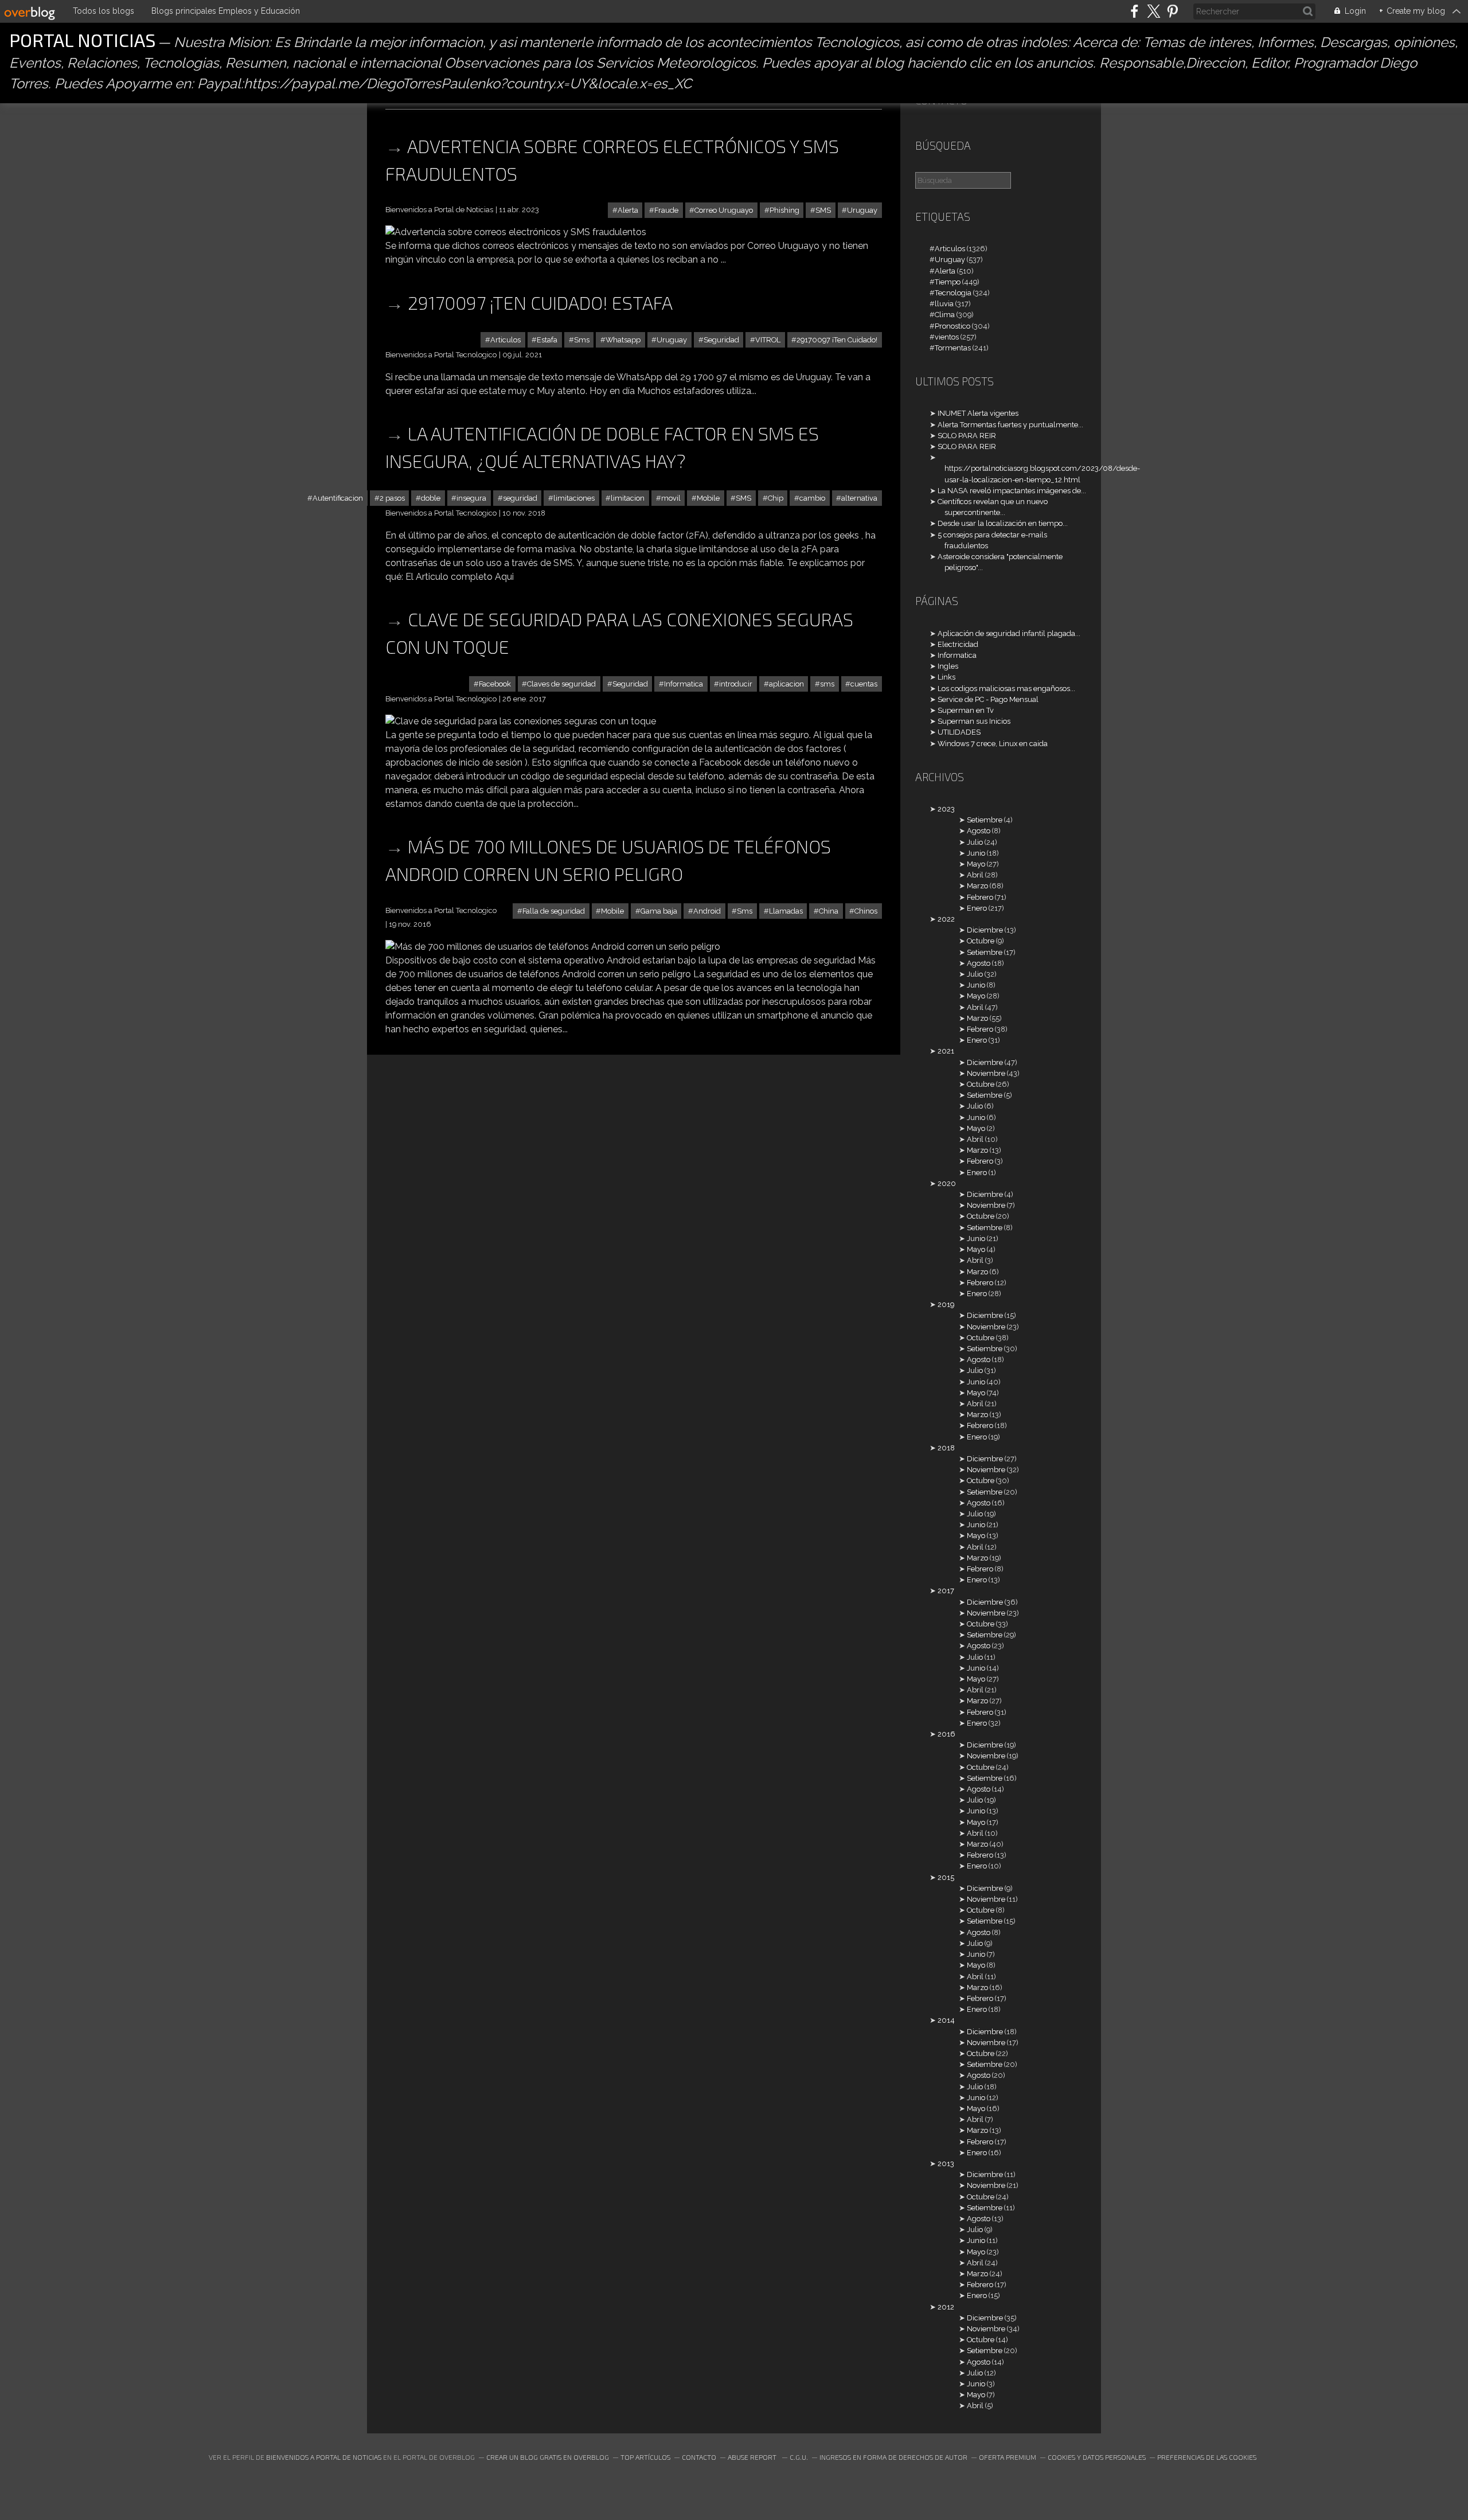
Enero (977, 908)
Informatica (684, 684)
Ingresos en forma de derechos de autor (893, 2457)
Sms (582, 340)
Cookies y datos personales (1097, 2457)
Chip (776, 498)
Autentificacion (338, 498)
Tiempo (948, 282)
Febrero (980, 897)
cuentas (864, 684)
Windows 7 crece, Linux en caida (993, 744)
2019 (946, 1304)
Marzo (977, 886)
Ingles (948, 666)
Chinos (866, 911)
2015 (946, 1877)
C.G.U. (799, 2457)
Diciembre (985, 930)
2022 (946, 919)
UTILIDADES (959, 732)
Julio (975, 842)
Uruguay (862, 210)
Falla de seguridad (554, 911)
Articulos (505, 340)
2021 (946, 1051)
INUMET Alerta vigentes (978, 413)
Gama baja (659, 911)
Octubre (981, 941)
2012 (946, 2307)
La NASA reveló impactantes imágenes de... (1012, 491)
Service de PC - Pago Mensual (988, 699)
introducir (736, 684)
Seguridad (721, 340)
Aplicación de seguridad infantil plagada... (1009, 633)
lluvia (944, 304)
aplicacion (786, 684)
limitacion (628, 498)
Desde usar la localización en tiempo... (1003, 523)
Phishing (784, 210)
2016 (946, 1734)
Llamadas (786, 911)
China (829, 911)
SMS (823, 210)
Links (946, 677)
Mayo (976, 864)
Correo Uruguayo (724, 210)
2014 (946, 2020)
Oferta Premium (1008, 2457)
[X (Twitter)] (1153, 11)
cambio (812, 498)
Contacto (699, 2457)
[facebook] (1135, 11)
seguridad (520, 498)
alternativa (859, 498)
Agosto (979, 831)
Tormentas (953, 348)
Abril (975, 875)
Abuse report (753, 2457)
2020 (947, 1183)
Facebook (495, 684)
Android (707, 911)
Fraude (666, 210)
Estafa (547, 340)
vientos (947, 337)
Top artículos (645, 2457)
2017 (946, 1591)
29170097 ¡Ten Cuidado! (837, 340)
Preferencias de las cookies (1207, 2457)
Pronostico (952, 326)
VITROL (768, 340)
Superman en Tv (966, 710)
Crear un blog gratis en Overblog (548, 2457)
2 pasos (392, 498)
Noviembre (986, 1073)
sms (827, 684)
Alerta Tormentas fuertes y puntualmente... (1010, 425)
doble (431, 498)
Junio (976, 853)
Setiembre (985, 820)
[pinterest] (1172, 11)
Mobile (708, 498)
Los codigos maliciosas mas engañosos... (1006, 688)
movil (671, 498)
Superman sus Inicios (974, 721)
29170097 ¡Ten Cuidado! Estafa (540, 302)
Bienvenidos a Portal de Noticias (324, 2457)
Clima (945, 315)
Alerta (628, 210)
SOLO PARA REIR (967, 436)
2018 (946, 1448)
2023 (946, 809)
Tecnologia (953, 293)
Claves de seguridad (561, 684)
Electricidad (958, 644)
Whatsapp (623, 340)
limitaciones (574, 498)
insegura (471, 498)
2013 (946, 2164)
